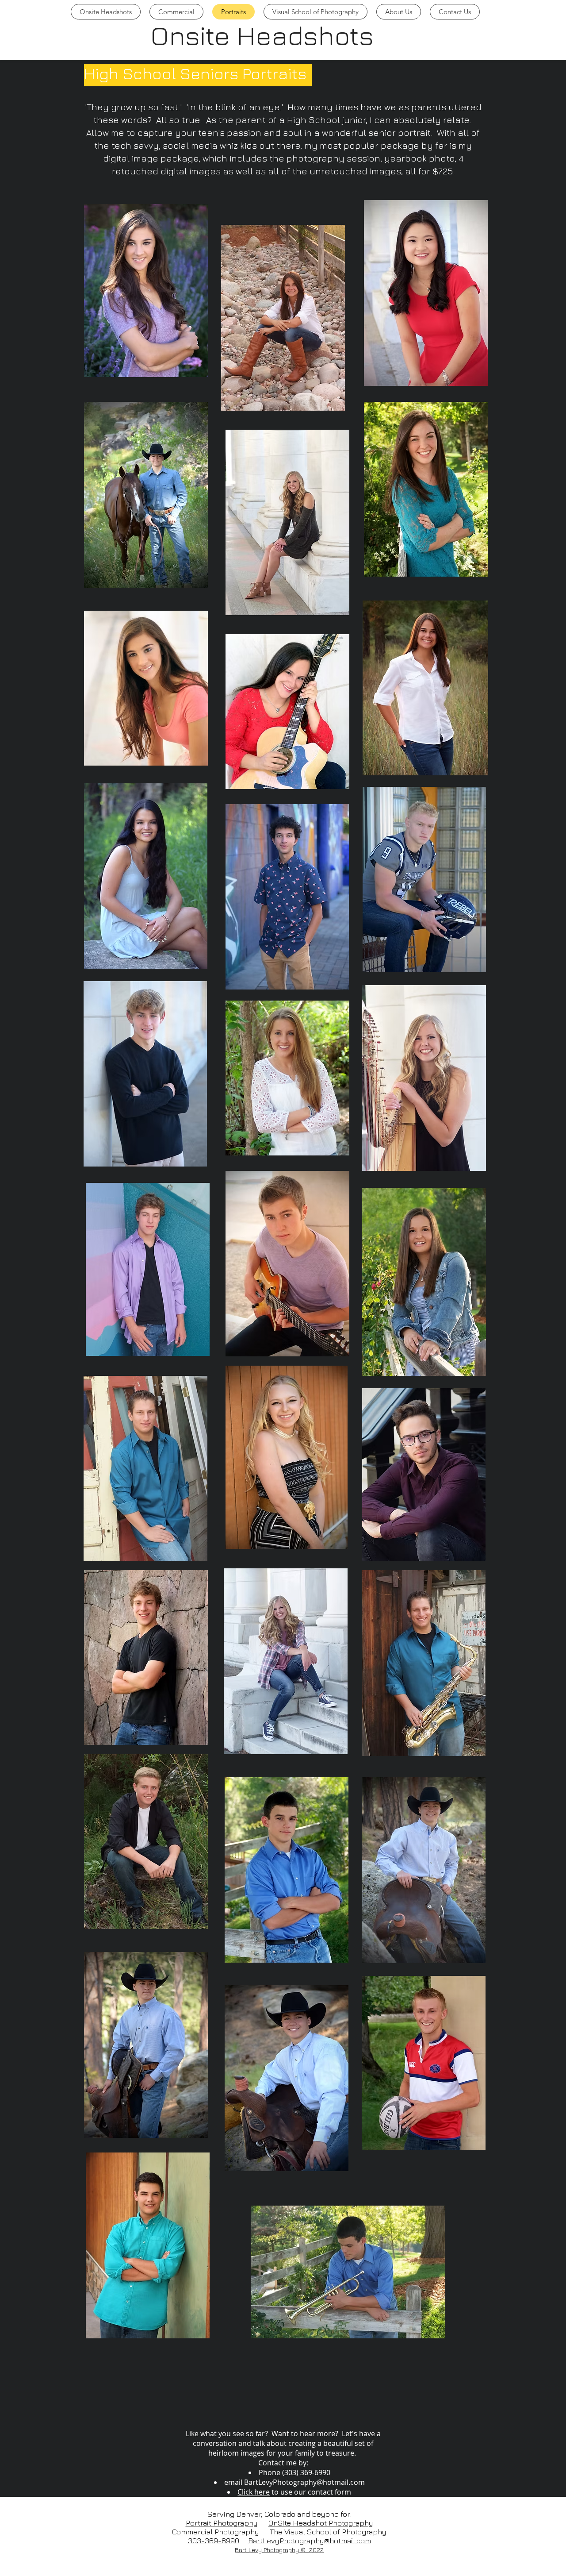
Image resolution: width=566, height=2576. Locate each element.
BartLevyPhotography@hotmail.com (304, 2482)
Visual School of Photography (335, 2532)
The (277, 2532)
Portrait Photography (222, 2523)
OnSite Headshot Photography (321, 2523)
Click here (254, 2492)
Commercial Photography (216, 2532)
